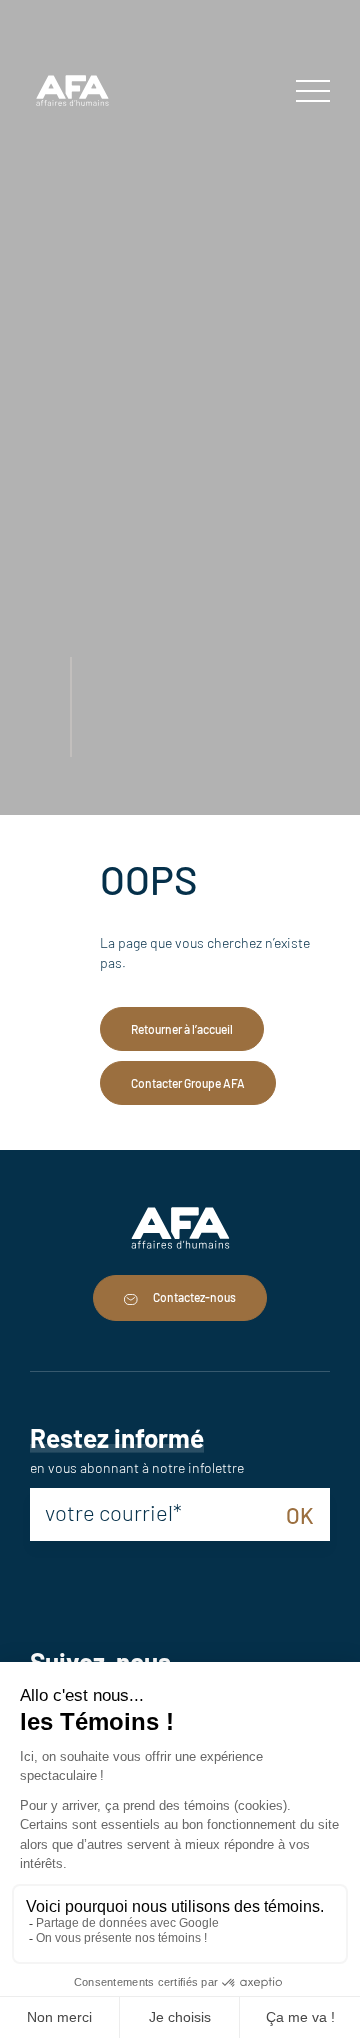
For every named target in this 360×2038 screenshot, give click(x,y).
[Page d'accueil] (72, 92)
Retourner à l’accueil (182, 1029)
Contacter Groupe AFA (188, 1083)
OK (300, 1515)
